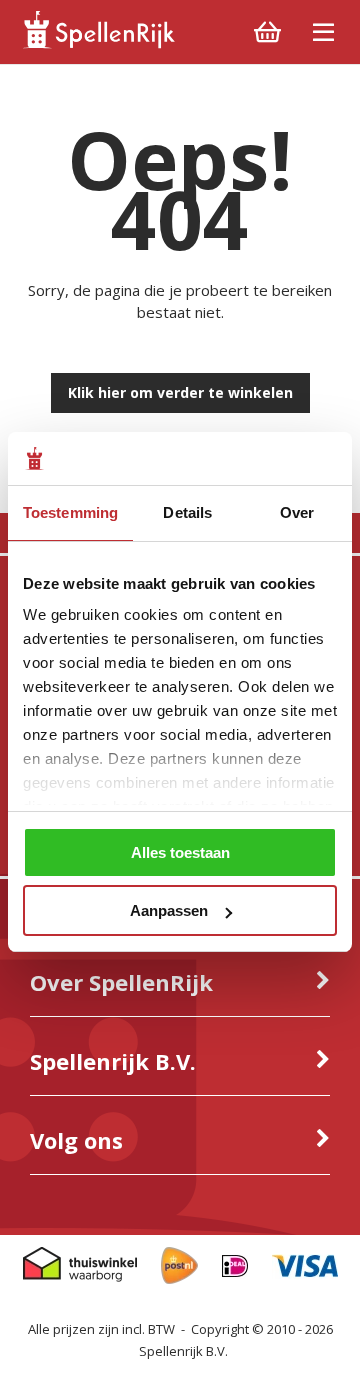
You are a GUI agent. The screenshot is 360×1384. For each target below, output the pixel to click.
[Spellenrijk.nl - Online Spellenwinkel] (98, 44)
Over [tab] (297, 512)
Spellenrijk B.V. (183, 1351)
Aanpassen (169, 910)
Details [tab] (187, 512)
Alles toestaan (180, 852)
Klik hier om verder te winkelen (180, 392)
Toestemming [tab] (70, 512)
